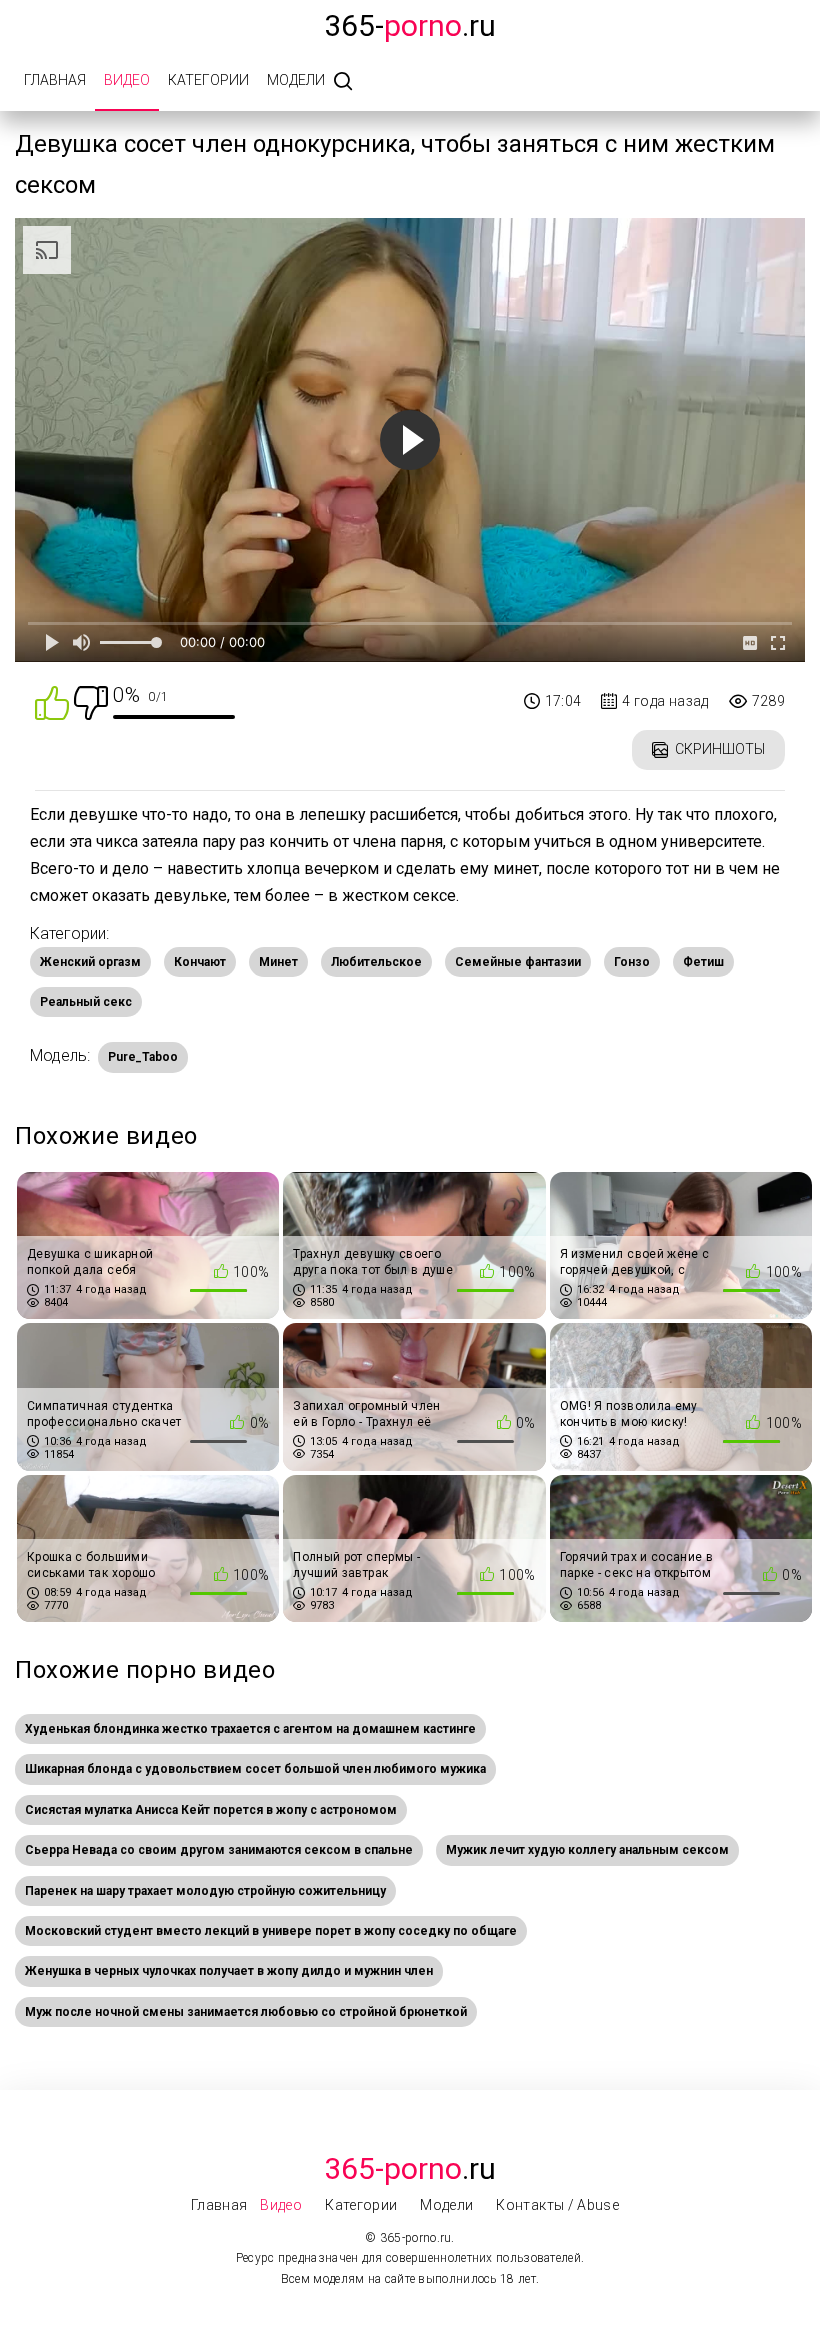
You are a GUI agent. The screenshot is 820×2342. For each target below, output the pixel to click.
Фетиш (703, 962)
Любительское (376, 962)
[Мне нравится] (52, 701)
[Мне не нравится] (91, 701)
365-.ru (410, 25)
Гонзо (632, 962)
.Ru (410, 2168)
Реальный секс (86, 1002)
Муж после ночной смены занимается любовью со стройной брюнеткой (246, 2012)
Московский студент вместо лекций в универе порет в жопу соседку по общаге (271, 1931)
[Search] (343, 82)
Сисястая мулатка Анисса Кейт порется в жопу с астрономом (211, 1810)
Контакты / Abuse (557, 2205)
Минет (278, 962)
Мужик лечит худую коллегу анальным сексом (587, 1850)
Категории (208, 80)
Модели (296, 80)
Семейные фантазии (518, 962)
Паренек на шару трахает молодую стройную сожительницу (205, 1891)
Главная (55, 80)
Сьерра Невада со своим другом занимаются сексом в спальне (219, 1850)
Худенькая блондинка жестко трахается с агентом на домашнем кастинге (250, 1729)
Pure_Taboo (143, 1057)
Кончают (200, 962)
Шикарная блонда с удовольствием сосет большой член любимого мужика (255, 1769)
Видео (127, 80)
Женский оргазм (90, 962)
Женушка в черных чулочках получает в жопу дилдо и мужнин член (229, 1971)
